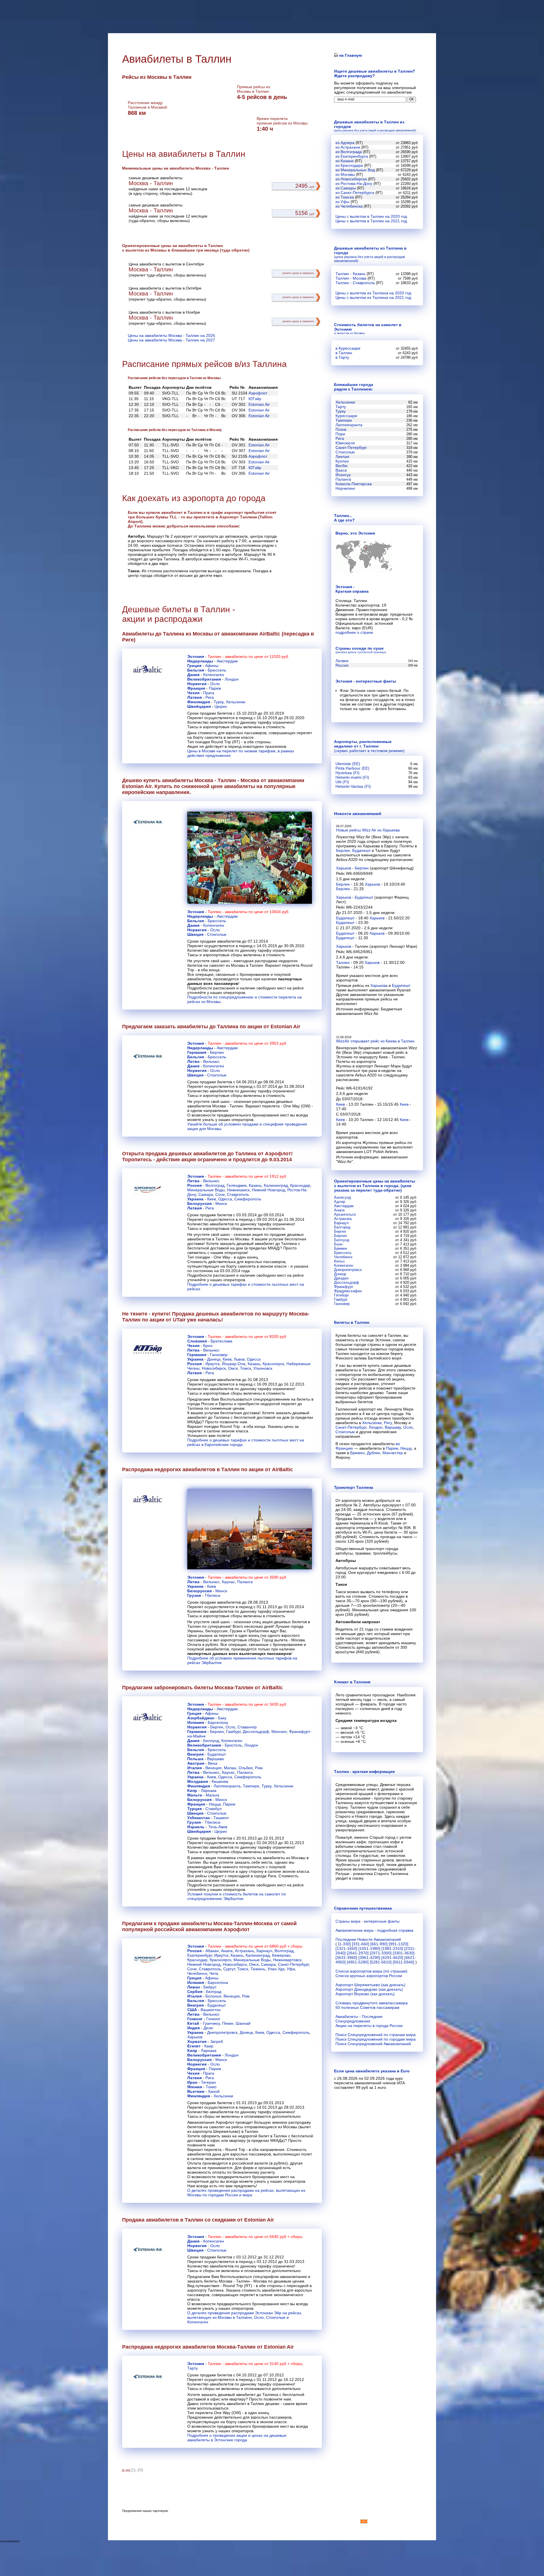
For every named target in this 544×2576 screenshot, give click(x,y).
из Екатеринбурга (352, 156)
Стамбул (213, 1809)
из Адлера (345, 143)
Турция (195, 1809)
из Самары (346, 188)
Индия (194, 2028)
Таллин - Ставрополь (355, 283)
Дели (208, 2028)
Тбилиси (212, 1595)
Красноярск (273, 1364)
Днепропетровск (222, 2032)
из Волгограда (349, 152)
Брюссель (217, 670)
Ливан (194, 1987)
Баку (222, 1718)
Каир (209, 2046)
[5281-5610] (381, 1962)
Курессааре (346, 416)
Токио (211, 2087)
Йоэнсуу (343, 475)
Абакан (212, 1951)
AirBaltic (270, 634)
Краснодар (300, 1185)
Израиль (196, 1827)
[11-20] (137, 2470)
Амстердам (227, 661)
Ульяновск (263, 1368)
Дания (193, 675)
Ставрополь (238, 1194)
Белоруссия (199, 1203)
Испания (196, 1722)
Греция (194, 666)
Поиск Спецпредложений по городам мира (376, 2039)
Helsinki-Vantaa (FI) (353, 786)
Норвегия (197, 684)
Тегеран (208, 2082)
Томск (246, 1368)
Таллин (343, 962)
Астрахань (245, 1951)
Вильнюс (211, 1061)
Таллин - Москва (351, 278)
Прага (209, 693)
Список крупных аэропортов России (369, 1976)
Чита (214, 1973)
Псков (341, 429)
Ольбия (246, 1768)
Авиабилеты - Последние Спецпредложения (359, 2019)
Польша (195, 1759)
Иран (192, 2082)
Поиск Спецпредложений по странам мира (376, 2035)
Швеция (195, 934)
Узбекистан (198, 1818)
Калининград (276, 1185)
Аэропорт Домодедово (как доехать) (369, 1989)
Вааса (341, 470)
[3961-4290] (369, 1958)
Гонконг (195, 2019)
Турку (219, 702)
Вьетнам (196, 2091)
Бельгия (196, 670)
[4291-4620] (392, 1958)
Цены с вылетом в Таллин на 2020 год (371, 216)
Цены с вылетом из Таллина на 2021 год (373, 297)
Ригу (388, 1423)
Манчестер (393, 1453)
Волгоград (215, 1185)
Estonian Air (259, 404)
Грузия (194, 1595)
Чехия (193, 693)
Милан (230, 1768)
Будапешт (217, 1754)
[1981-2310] (392, 1948)
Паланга (245, 1582)
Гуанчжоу (211, 2023)
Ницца (215, 1804)
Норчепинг (345, 488)
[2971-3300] (381, 1953)
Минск (221, 1203)
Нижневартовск (287, 1960)
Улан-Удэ (276, 1969)
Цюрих (221, 706)
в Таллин (344, 353)
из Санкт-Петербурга (355, 193)
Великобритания (204, 679)
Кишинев (220, 1781)
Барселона (218, 1722)
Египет (194, 2046)
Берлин (217, 1052)
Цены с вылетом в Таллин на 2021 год (371, 221)
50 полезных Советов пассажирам (367, 2007)
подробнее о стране (354, 632)
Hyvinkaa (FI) (348, 773)
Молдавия (198, 1781)
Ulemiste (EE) (348, 764)
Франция (196, 688)
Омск (233, 1368)
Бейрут (210, 1987)
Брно (208, 1346)
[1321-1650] (346, 1948)
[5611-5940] (403, 1962)
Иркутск (212, 1364)
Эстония (196, 656)
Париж (215, 688)
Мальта (195, 1795)
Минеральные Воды (206, 1190)
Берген (217, 1727)
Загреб (217, 2041)
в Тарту (342, 357)
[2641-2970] (358, 1953)
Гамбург (233, 1732)
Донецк (214, 1359)
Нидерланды (200, 661)
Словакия (197, 1341)
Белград (214, 1992)
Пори (340, 434)
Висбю (342, 466)
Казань (255, 1185)
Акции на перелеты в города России (369, 2026)
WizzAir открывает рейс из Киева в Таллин (375, 1041)
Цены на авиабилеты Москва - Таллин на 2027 (171, 340)
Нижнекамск (238, 1190)
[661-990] (379, 1944)
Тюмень (258, 1969)
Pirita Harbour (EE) (352, 768)
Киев (212, 1199)
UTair (179, 1320)
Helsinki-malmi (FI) (352, 777)
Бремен (357, 1453)
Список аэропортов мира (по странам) (371, 1971)
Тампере (251, 1786)
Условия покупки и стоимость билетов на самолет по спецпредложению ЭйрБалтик (237, 1896)
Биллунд (211, 1741)
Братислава (221, 1341)
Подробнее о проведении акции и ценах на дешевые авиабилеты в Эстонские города (237, 2438)
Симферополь (248, 1199)
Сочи (220, 1194)
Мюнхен (279, 1732)
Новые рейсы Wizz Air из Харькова (368, 830)
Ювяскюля (345, 443)
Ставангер (247, 1727)
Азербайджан (201, 1718)
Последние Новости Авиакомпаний (368, 1939)
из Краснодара (349, 165)
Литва (193, 1061)
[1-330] (344, 1944)
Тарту (193, 2368)
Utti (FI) (342, 782)
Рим (259, 1768)
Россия (195, 1185)
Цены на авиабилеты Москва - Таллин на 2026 (171, 335)
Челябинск (197, 1973)
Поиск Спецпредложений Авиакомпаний (373, 2044)
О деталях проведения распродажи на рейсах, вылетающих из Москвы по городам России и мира (246, 2193)
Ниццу (406, 1448)
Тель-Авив (218, 1827)
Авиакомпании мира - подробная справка (374, 1930)
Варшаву (393, 1427)
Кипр (192, 1790)
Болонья (213, 1996)
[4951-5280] (358, 1962)
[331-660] (361, 1944)
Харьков (195, 2037)
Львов (239, 1359)
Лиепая (342, 457)
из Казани (345, 161)
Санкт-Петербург (293, 1964)
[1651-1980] (369, 1948)
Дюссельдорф (256, 1732)
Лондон (232, 679)
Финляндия (199, 702)
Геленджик (237, 1185)
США (192, 2010)
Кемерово (281, 1955)
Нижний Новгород (268, 1190)
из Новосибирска (351, 179)
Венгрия (195, 1754)
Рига (210, 697)
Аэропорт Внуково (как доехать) (365, 1994)
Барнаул (264, 1951)
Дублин (374, 1453)
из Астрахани (348, 147)
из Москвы (345, 174)
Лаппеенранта (227, 1786)
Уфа (291, 1969)
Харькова (379, 985)
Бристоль (233, 1745)
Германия (197, 1052)
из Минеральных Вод (355, 170)
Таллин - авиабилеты (228, 656)
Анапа (227, 1951)
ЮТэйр (255, 399)
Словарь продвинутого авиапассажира (372, 2003)
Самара (206, 1194)
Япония (195, 2087)
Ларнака (209, 1790)
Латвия (195, 697)
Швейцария (199, 706)
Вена (213, 1763)
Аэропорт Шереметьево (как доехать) (370, 1985)
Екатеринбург (200, 1955)
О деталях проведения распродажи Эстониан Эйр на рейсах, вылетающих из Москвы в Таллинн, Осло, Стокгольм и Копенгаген (245, 2317)
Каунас (228, 1582)
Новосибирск (214, 1368)
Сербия (195, 1992)
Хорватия (197, 2041)
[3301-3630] (404, 1953)
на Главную (350, 55)
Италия (195, 1768)
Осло (215, 684)
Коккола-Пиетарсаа (354, 484)
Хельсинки (236, 702)
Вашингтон (211, 2010)
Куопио (342, 461)
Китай (193, 2023)
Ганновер (219, 1355)
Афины (212, 666)
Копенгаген (214, 675)
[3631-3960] (346, 1958)
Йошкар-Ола (234, 1364)
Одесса (225, 1199)
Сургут (229, 1969)
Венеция (213, 1768)
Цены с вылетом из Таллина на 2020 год (373, 293)
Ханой (214, 2091)
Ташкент (221, 1818)
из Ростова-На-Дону (354, 183)
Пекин (228, 2023)
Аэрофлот (258, 393)
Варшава (215, 1759)
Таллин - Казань (350, 274)
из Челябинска (349, 206)
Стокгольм (217, 934)
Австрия (196, 1763)
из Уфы (342, 202)
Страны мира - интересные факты (367, 1921)
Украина (195, 1199)
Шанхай (243, 2023)
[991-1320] (399, 1944)
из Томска (345, 197)
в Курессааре (348, 348)
